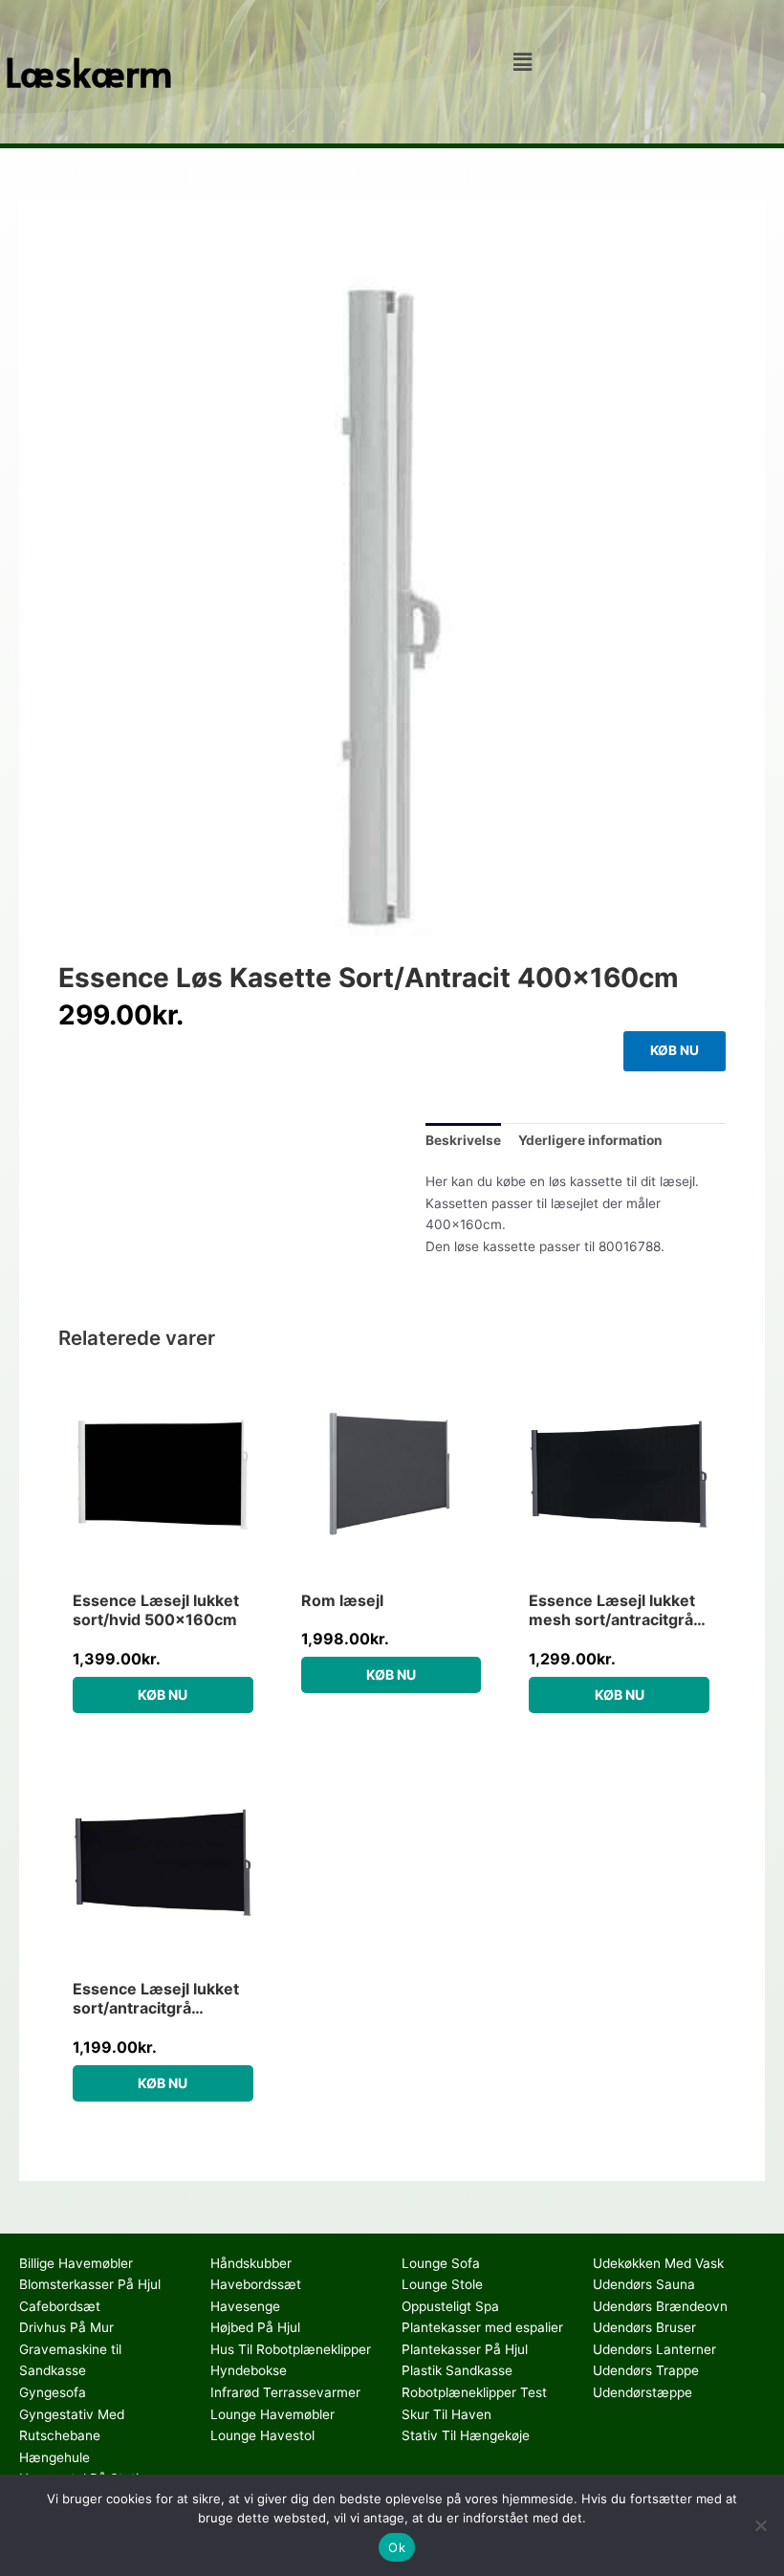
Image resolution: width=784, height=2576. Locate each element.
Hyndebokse (249, 2370)
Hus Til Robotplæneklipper (291, 2349)
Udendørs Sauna (644, 2284)
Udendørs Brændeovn (660, 2306)
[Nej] (760, 2525)
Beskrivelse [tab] (463, 1140)
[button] (522, 62)
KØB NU (675, 1050)
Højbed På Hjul (255, 2327)
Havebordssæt (256, 2284)
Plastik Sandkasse (457, 2370)
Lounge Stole (442, 2284)
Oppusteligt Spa (450, 2306)
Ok (397, 2547)
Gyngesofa (53, 2392)
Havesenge (245, 2306)
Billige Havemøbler (76, 2263)
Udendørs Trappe (646, 2370)
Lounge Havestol (262, 2435)
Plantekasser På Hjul (465, 2349)
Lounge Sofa (441, 2263)
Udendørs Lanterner (654, 2349)
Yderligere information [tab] (590, 1140)
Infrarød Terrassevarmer (285, 2392)
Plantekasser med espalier (482, 2327)
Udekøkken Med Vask (658, 2263)
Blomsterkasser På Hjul (90, 2284)
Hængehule (54, 2457)
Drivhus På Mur (66, 2327)
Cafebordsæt (60, 2306)
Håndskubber (251, 2263)
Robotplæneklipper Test (474, 2392)
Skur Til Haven (446, 2414)
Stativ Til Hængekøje (466, 2435)
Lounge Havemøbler (272, 2414)
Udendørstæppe (642, 2392)
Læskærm (89, 71)
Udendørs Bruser (644, 2327)
